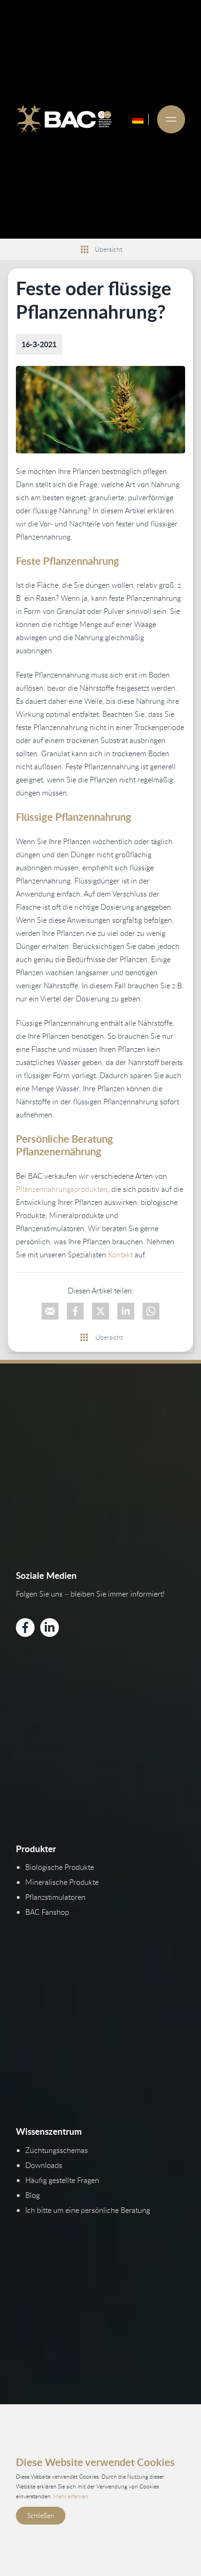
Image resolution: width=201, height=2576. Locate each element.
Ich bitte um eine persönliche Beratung (88, 2210)
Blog (32, 2195)
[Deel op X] (100, 1311)
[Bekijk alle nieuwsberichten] (85, 249)
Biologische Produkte (60, 1867)
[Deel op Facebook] (75, 1311)
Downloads (44, 2165)
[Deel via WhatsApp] (151, 1311)
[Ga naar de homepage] (64, 119)
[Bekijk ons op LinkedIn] (50, 1627)
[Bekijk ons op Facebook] (25, 1627)
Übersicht (109, 249)
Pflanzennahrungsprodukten (62, 1189)
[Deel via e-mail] (50, 1311)
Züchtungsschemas (57, 2150)
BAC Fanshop (47, 1912)
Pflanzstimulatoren (55, 1897)
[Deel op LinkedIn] (126, 1311)
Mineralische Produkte (62, 1882)
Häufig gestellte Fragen (62, 2180)
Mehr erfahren (71, 2496)
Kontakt (120, 1255)
